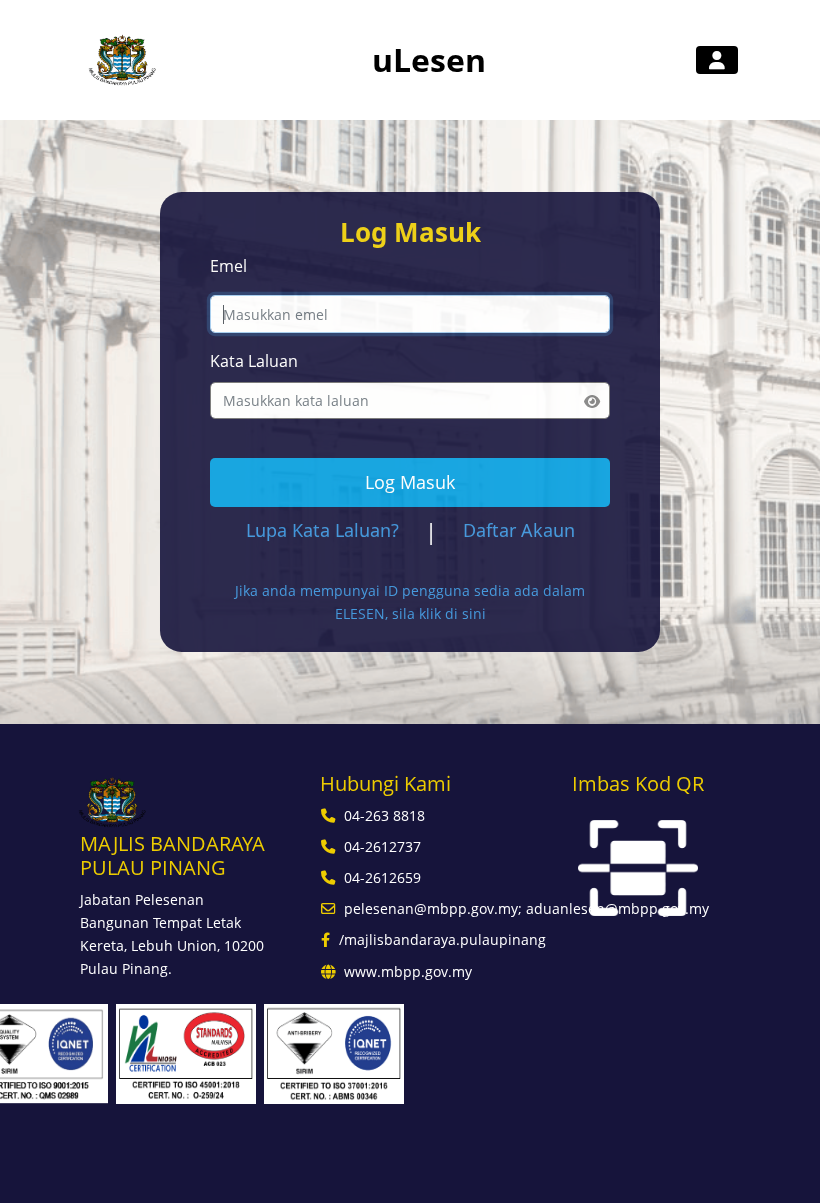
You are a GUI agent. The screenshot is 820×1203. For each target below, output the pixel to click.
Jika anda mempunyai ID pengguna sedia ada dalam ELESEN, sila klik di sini (410, 602)
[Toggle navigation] (717, 60)
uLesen (429, 59)
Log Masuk (410, 482)
